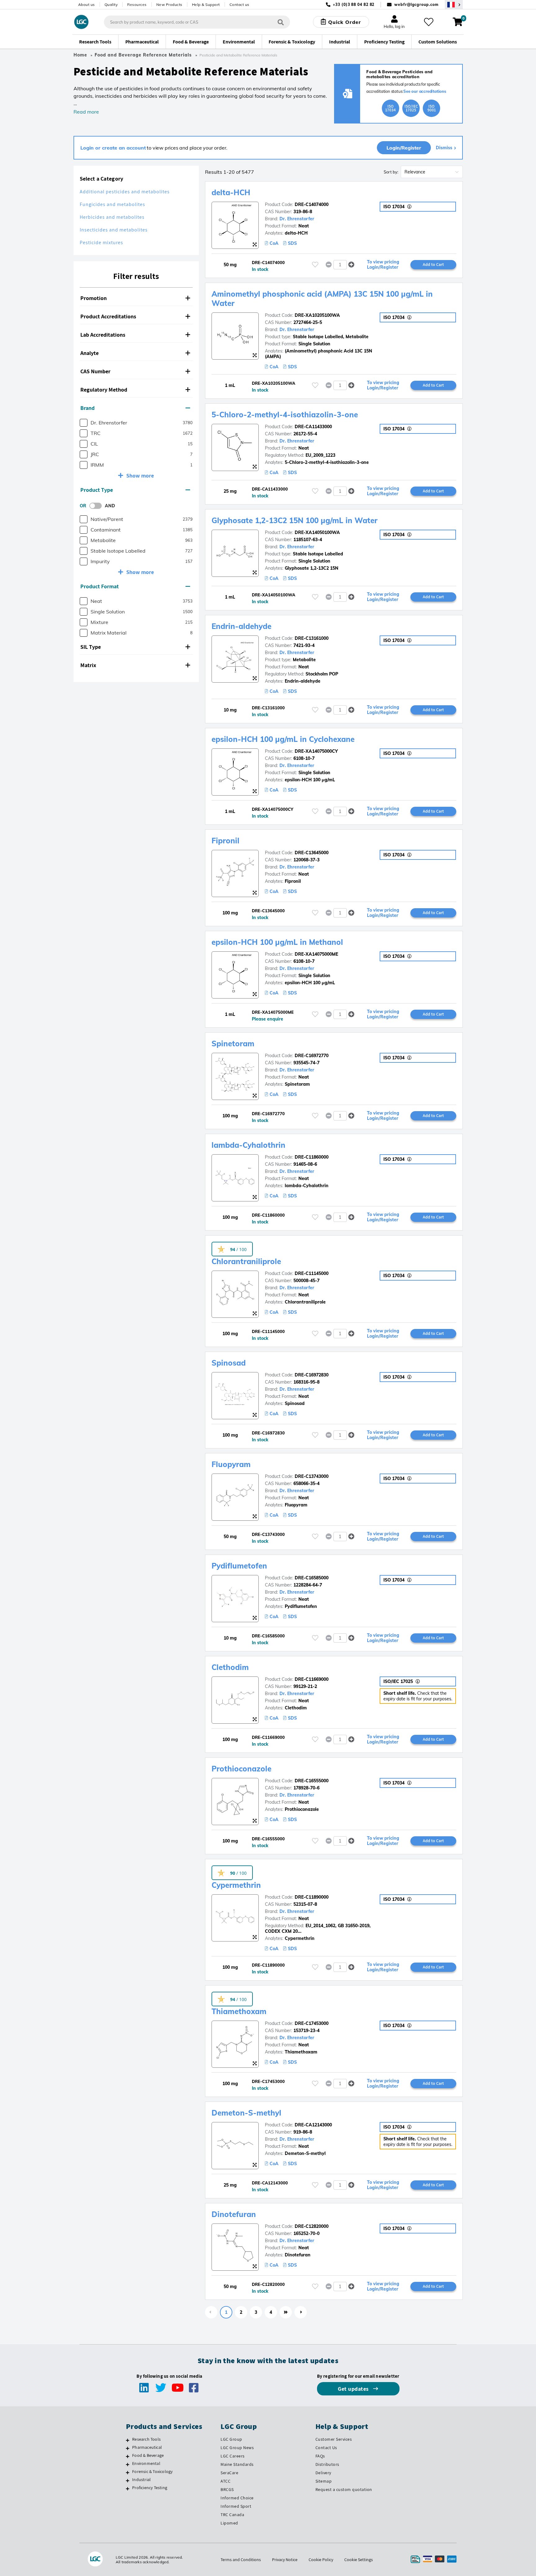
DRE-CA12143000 (313, 2125)
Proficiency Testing (150, 2488)
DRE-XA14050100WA (317, 532)
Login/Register (404, 148)
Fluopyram (231, 1464)
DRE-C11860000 (312, 1157)
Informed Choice (237, 2498)
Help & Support (206, 4)
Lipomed (229, 2523)
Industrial (141, 2480)
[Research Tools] (128, 2440)
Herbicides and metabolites (112, 217)
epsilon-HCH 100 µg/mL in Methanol (277, 942)
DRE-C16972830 (312, 1375)
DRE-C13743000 (312, 1476)
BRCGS (227, 2489)
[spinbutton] (340, 265)
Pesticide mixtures (101, 242)
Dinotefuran (234, 2214)
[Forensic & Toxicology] (128, 2472)
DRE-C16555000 (312, 1781)
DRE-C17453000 (312, 2023)
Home (80, 55)
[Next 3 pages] (286, 2312)
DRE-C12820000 (312, 2226)
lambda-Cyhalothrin (248, 1145)
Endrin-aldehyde (241, 626)
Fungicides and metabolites (112, 204)
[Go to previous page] (211, 2312)
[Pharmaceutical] (128, 2448)
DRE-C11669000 (312, 1679)
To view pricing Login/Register (383, 265)
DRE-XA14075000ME (316, 954)
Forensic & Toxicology (152, 2471)
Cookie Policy (321, 2560)
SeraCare (229, 2473)
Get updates (354, 2389)
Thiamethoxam (239, 2011)
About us (87, 4)
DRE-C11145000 (312, 1273)
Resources (137, 4)
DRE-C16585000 (312, 1578)
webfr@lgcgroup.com (416, 4)
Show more (140, 476)
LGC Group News (237, 2448)
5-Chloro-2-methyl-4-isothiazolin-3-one (285, 415)
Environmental (146, 2463)
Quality (111, 4)
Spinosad (229, 1363)
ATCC (226, 2481)
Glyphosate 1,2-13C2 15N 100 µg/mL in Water (295, 520)
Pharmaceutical (147, 2447)
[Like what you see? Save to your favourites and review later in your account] (429, 22)
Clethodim (230, 1667)
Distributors (327, 2464)
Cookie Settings (359, 2560)
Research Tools (146, 2439)
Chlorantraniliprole (246, 1261)
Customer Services (334, 2439)
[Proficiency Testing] (128, 2488)
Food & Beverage (148, 2455)
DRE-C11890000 (312, 1897)
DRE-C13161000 (312, 638)
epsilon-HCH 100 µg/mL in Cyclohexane (283, 739)
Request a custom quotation (344, 2489)
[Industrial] (128, 2480)
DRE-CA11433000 (313, 427)
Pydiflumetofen (239, 1566)
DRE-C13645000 (312, 853)
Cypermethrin (236, 1885)
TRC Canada (232, 2515)
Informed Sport (236, 2506)
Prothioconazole (241, 1769)
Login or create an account (113, 148)
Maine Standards (237, 2464)
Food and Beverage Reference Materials (143, 55)
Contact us (239, 4)
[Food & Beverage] (128, 2456)
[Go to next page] (301, 2312)
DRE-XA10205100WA (317, 315)
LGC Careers (233, 2456)
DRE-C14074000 (312, 204)
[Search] (281, 22)
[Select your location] (454, 4)
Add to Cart (433, 264)
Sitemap (324, 2481)
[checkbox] (84, 423)
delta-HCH (231, 192)
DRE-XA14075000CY (316, 751)
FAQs (320, 2456)
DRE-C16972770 (312, 1056)
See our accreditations (425, 91)
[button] (136, 298)
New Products (169, 4)
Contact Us (326, 2448)
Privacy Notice (285, 2560)
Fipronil (226, 841)
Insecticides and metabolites (114, 230)
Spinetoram (233, 1043)
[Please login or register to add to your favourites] (315, 265)
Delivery (323, 2473)
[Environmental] (128, 2464)
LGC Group (231, 2439)
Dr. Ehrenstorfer (297, 219)
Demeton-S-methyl (246, 2113)
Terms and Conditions (241, 2560)
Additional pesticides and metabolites (125, 192)
